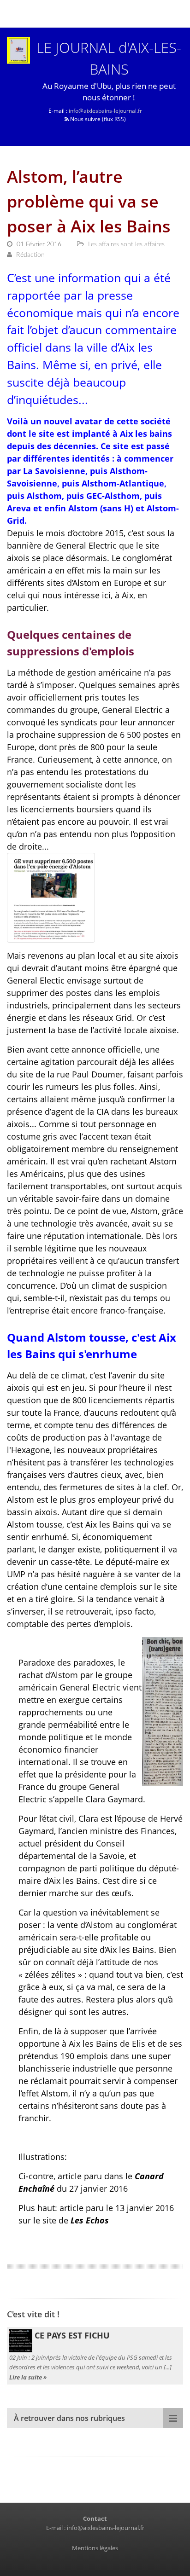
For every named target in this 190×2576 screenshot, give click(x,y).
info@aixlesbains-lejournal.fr (105, 111)
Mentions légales (95, 2548)
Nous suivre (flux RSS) (97, 119)
